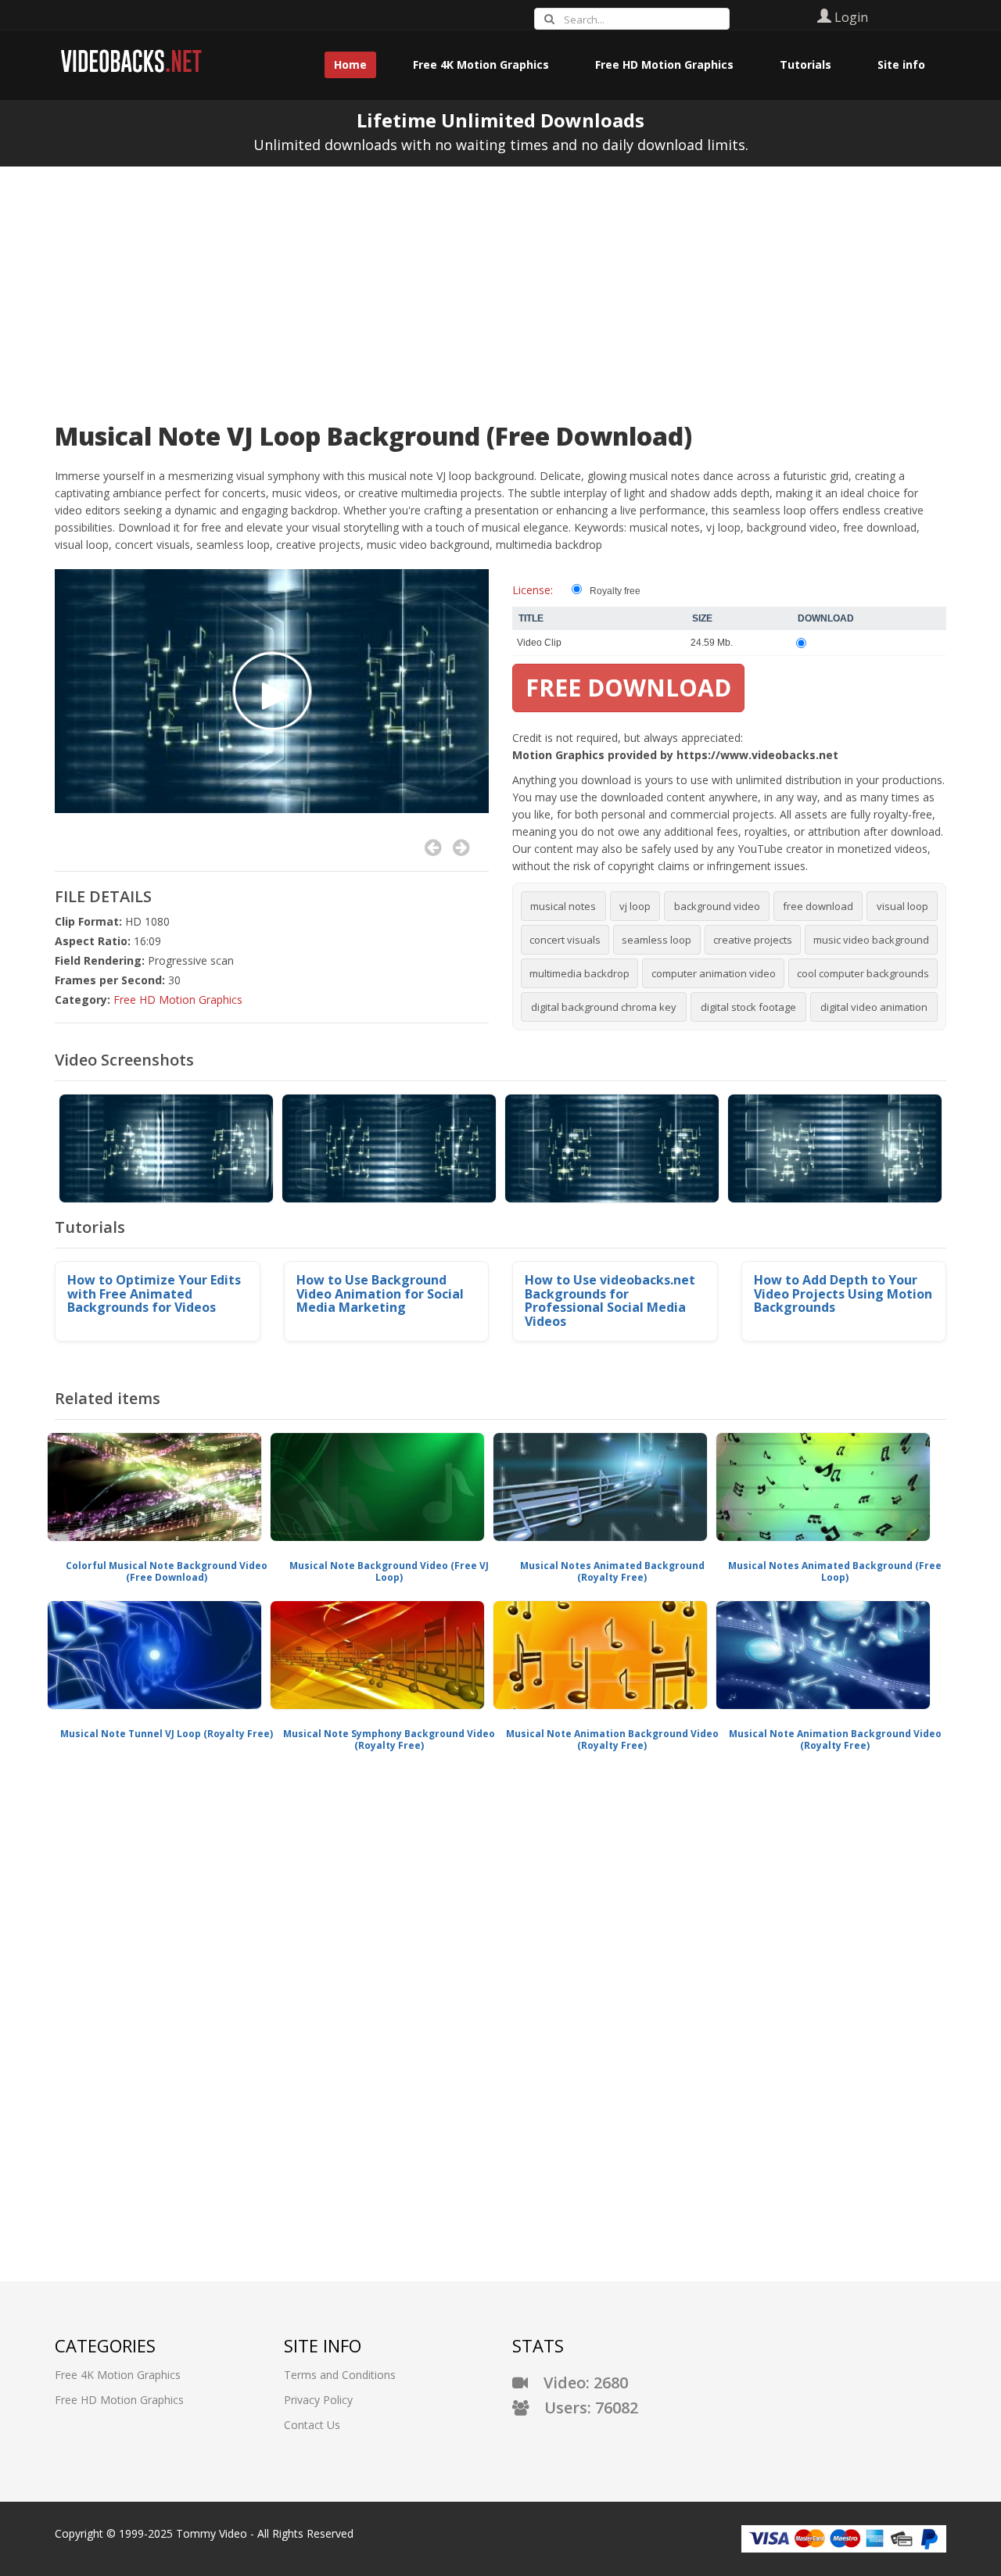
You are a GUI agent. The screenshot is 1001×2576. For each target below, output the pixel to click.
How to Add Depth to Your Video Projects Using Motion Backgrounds (843, 1293)
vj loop (635, 906)
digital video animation (874, 1007)
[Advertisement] (500, 284)
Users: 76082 (583, 2408)
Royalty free (615, 591)
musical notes (563, 906)
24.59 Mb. (712, 643)
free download (818, 906)
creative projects (753, 940)
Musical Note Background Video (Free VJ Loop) (389, 1572)
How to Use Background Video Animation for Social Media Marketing (380, 1293)
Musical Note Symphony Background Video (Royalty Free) (389, 1740)
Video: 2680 (578, 2383)
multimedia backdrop (579, 973)
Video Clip (539, 643)
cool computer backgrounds (863, 973)
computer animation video (714, 973)
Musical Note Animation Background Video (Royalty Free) (612, 1740)
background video (717, 906)
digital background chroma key (604, 1007)
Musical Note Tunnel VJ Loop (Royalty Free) (167, 1734)
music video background (871, 940)
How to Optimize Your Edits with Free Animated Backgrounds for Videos (154, 1293)
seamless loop (657, 940)
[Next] (461, 848)
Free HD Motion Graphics (178, 1000)
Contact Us (312, 2425)
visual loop (902, 906)
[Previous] (433, 848)
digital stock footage (748, 1007)
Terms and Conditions (340, 2375)
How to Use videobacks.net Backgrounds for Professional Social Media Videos (610, 1301)
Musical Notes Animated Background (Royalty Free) (612, 1572)
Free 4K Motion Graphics (118, 2375)
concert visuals (565, 940)
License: (533, 590)
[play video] (272, 691)
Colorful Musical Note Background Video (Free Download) (167, 1572)
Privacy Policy (318, 2400)
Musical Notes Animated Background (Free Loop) (835, 1572)
